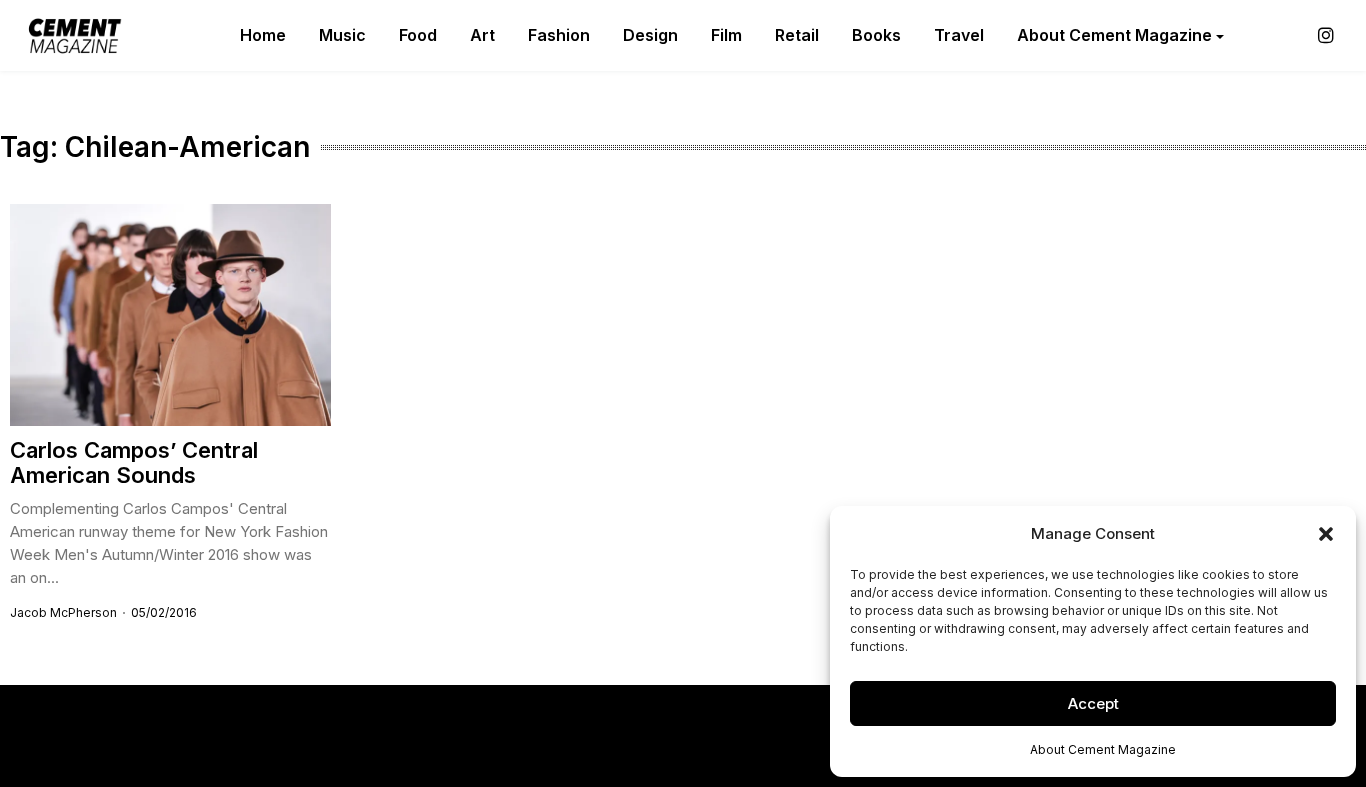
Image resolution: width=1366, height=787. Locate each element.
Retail (797, 35)
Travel (959, 35)
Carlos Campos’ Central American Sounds (134, 462)
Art (482, 35)
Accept (1093, 703)
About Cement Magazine (1103, 749)
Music (342, 35)
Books (876, 35)
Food (418, 35)
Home (263, 35)
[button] (1326, 534)
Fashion (559, 35)
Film (726, 35)
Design (650, 35)
